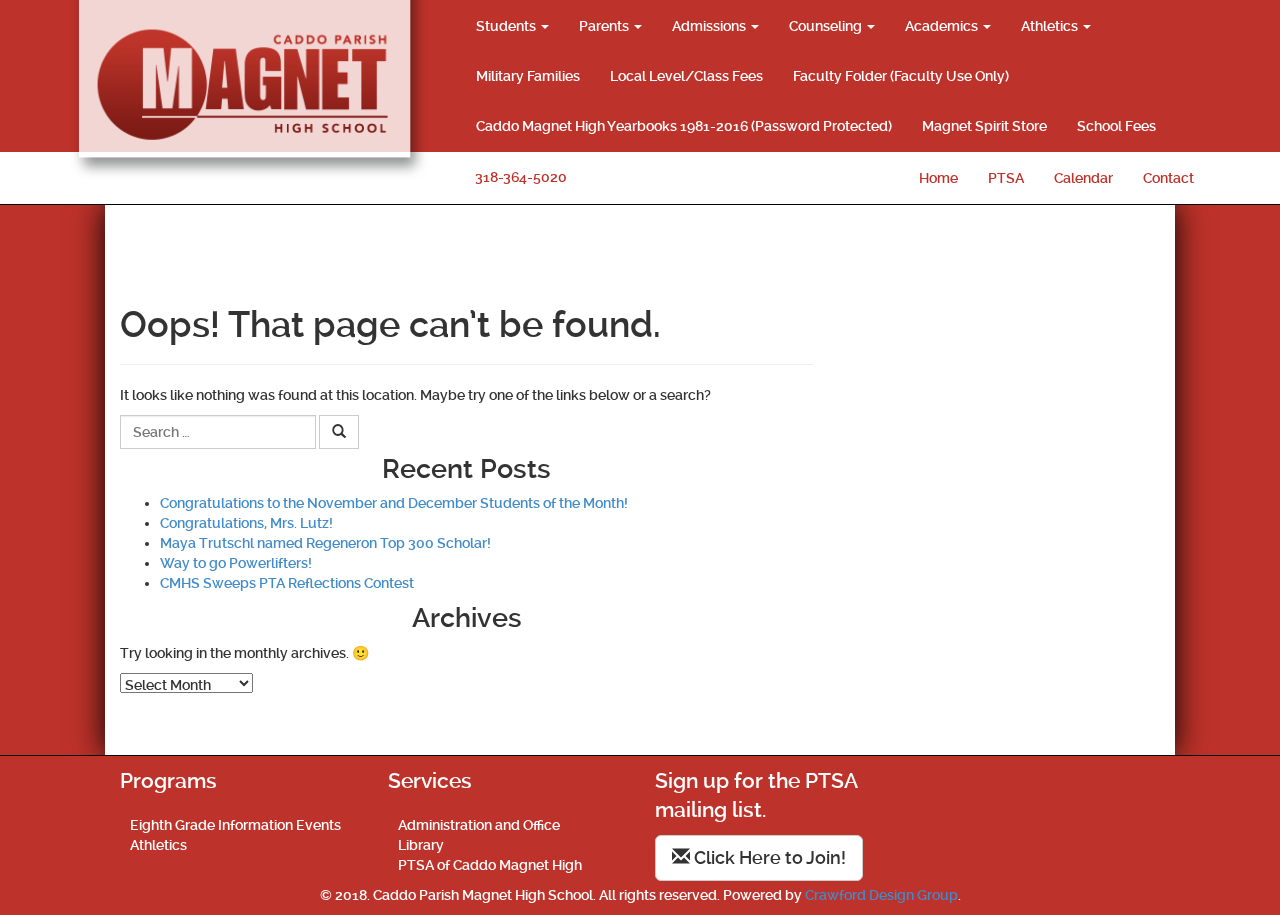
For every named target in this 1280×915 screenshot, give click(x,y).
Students (507, 26)
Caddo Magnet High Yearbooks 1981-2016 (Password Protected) (684, 126)
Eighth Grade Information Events (235, 825)
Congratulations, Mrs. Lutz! (246, 523)
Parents (605, 26)
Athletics (1051, 26)
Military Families (528, 76)
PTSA (1006, 178)
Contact (1168, 178)
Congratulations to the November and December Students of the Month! (394, 503)
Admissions (710, 26)
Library (421, 845)
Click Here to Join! (768, 857)
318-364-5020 (521, 177)
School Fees (1116, 126)
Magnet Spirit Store (984, 126)
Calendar (1083, 178)
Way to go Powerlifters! (236, 563)
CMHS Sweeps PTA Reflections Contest (287, 583)
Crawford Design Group (881, 895)
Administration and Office (479, 825)
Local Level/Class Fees (686, 76)
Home (938, 178)
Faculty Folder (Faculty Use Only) (901, 76)
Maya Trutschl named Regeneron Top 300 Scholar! (325, 543)
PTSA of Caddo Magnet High (490, 865)
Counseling (827, 26)
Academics (943, 26)
